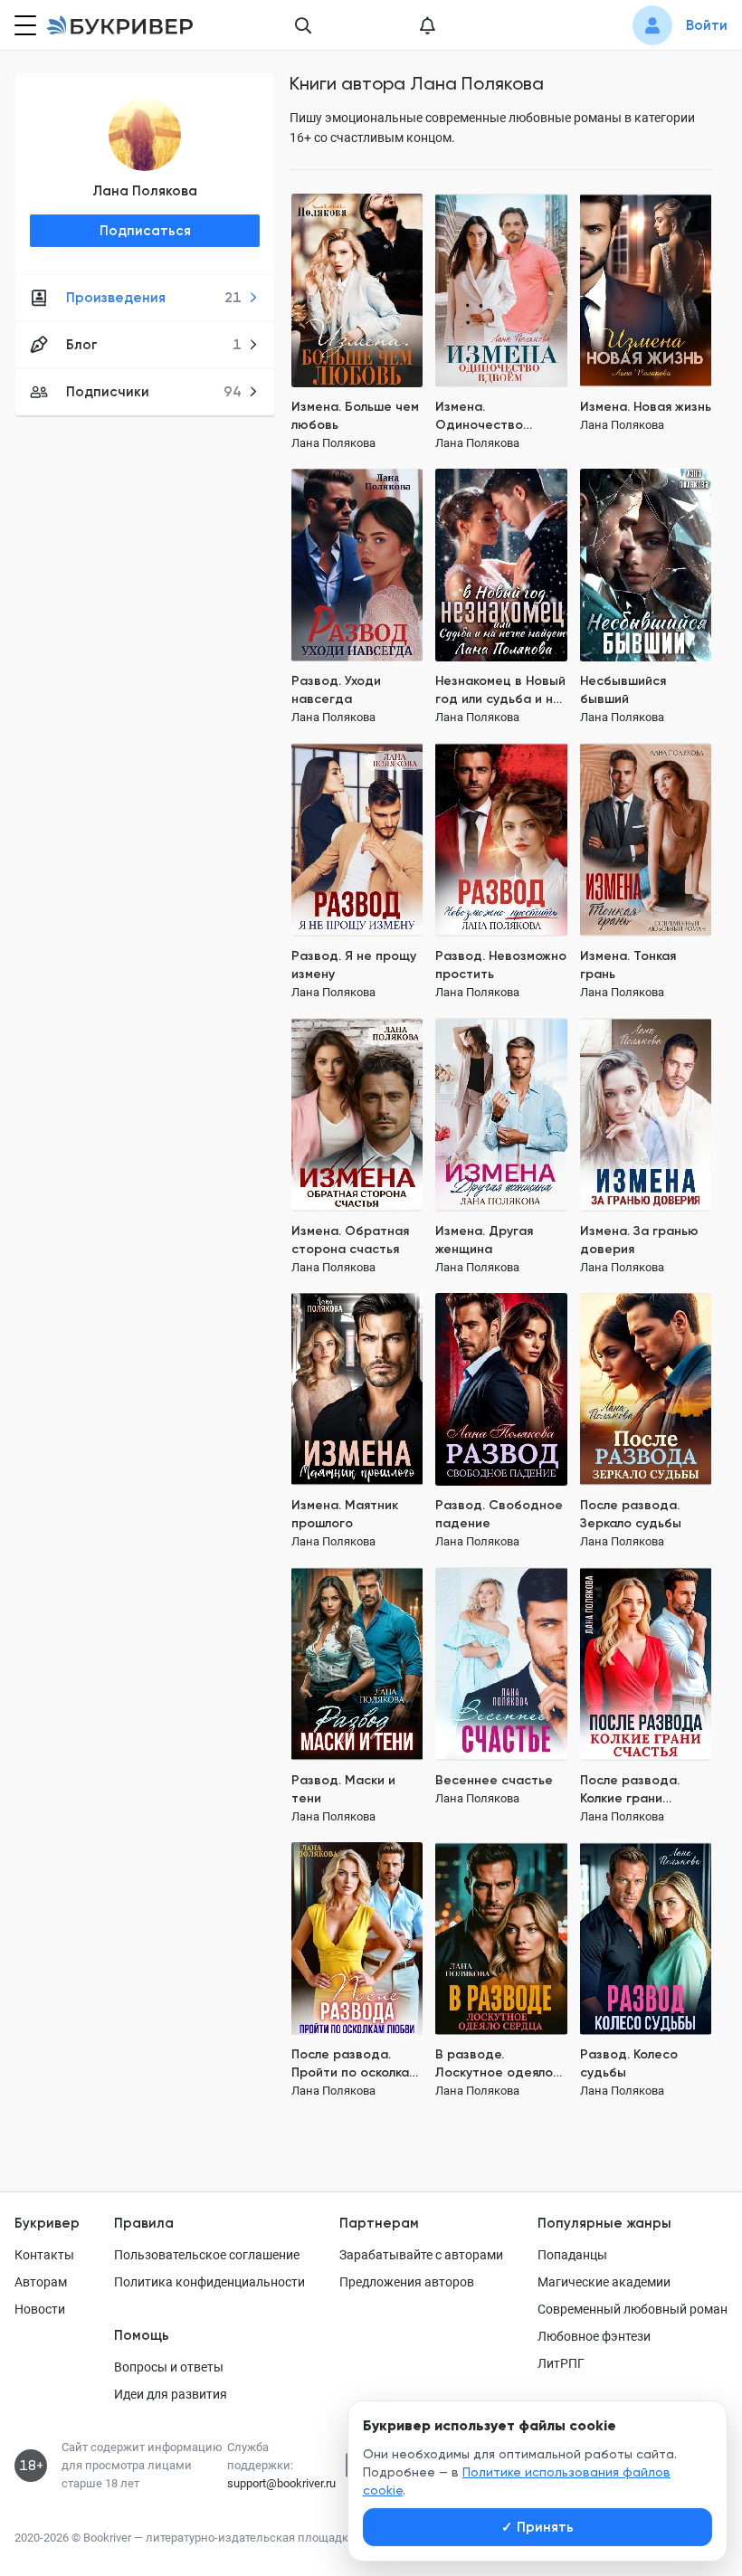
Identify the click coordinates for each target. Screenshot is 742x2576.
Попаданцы (572, 2255)
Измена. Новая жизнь (646, 407)
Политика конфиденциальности (209, 2282)
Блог (154, 345)
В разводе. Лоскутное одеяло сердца (494, 2064)
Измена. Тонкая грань (628, 965)
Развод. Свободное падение (499, 1514)
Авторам (41, 2282)
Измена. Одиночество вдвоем (479, 417)
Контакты (44, 2255)
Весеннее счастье (494, 1780)
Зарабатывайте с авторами (421, 2255)
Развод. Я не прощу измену (354, 965)
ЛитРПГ (561, 2363)
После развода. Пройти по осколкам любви (354, 2064)
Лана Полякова (145, 191)
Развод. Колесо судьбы (629, 2063)
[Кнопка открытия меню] (24, 25)
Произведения (154, 298)
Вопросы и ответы (169, 2367)
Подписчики (154, 392)
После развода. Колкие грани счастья (630, 1790)
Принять (537, 2527)
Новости (40, 2309)
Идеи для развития (171, 2394)
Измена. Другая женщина (484, 1240)
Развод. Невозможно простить (501, 965)
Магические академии (604, 2282)
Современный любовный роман (633, 2309)
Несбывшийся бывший (623, 690)
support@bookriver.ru (281, 2483)
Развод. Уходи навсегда (336, 690)
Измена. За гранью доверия (639, 1240)
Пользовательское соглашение (207, 2255)
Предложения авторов (407, 2282)
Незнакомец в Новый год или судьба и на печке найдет (500, 691)
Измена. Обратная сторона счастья (350, 1240)
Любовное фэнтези (594, 2336)
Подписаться (145, 231)
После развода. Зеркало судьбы (631, 1514)
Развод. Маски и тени (343, 1789)
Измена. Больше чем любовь (355, 416)
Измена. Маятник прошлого (345, 1514)
